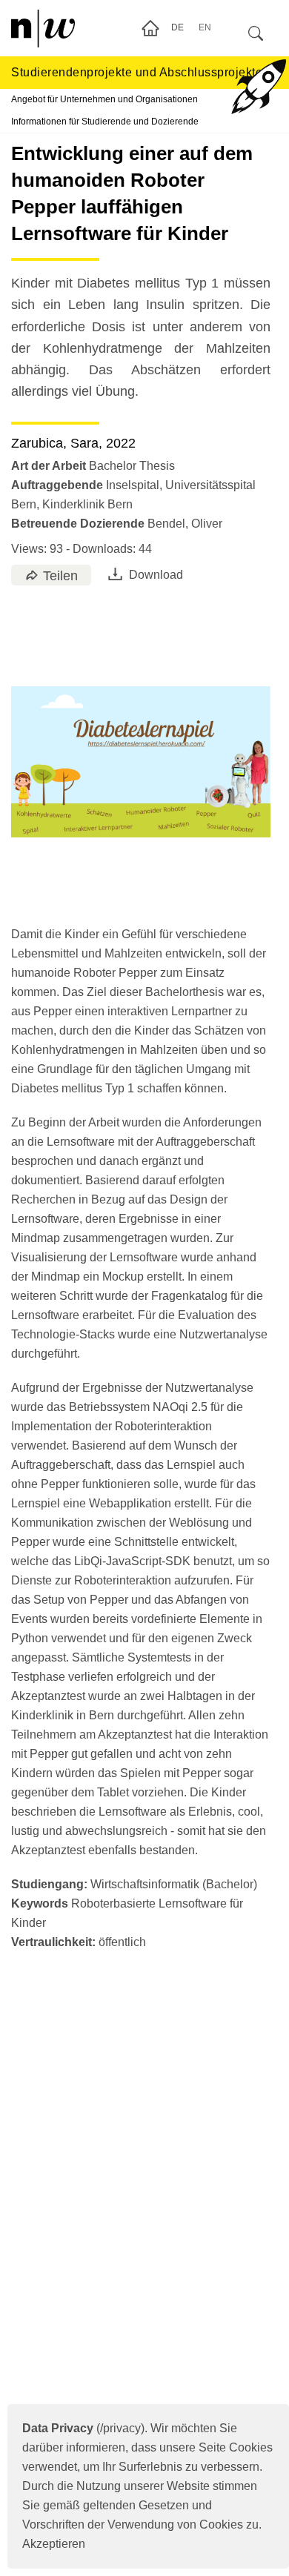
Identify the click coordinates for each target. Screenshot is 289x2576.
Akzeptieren (54, 2544)
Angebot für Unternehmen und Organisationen (104, 99)
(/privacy (82, 2428)
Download (156, 575)
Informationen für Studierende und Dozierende (105, 122)
